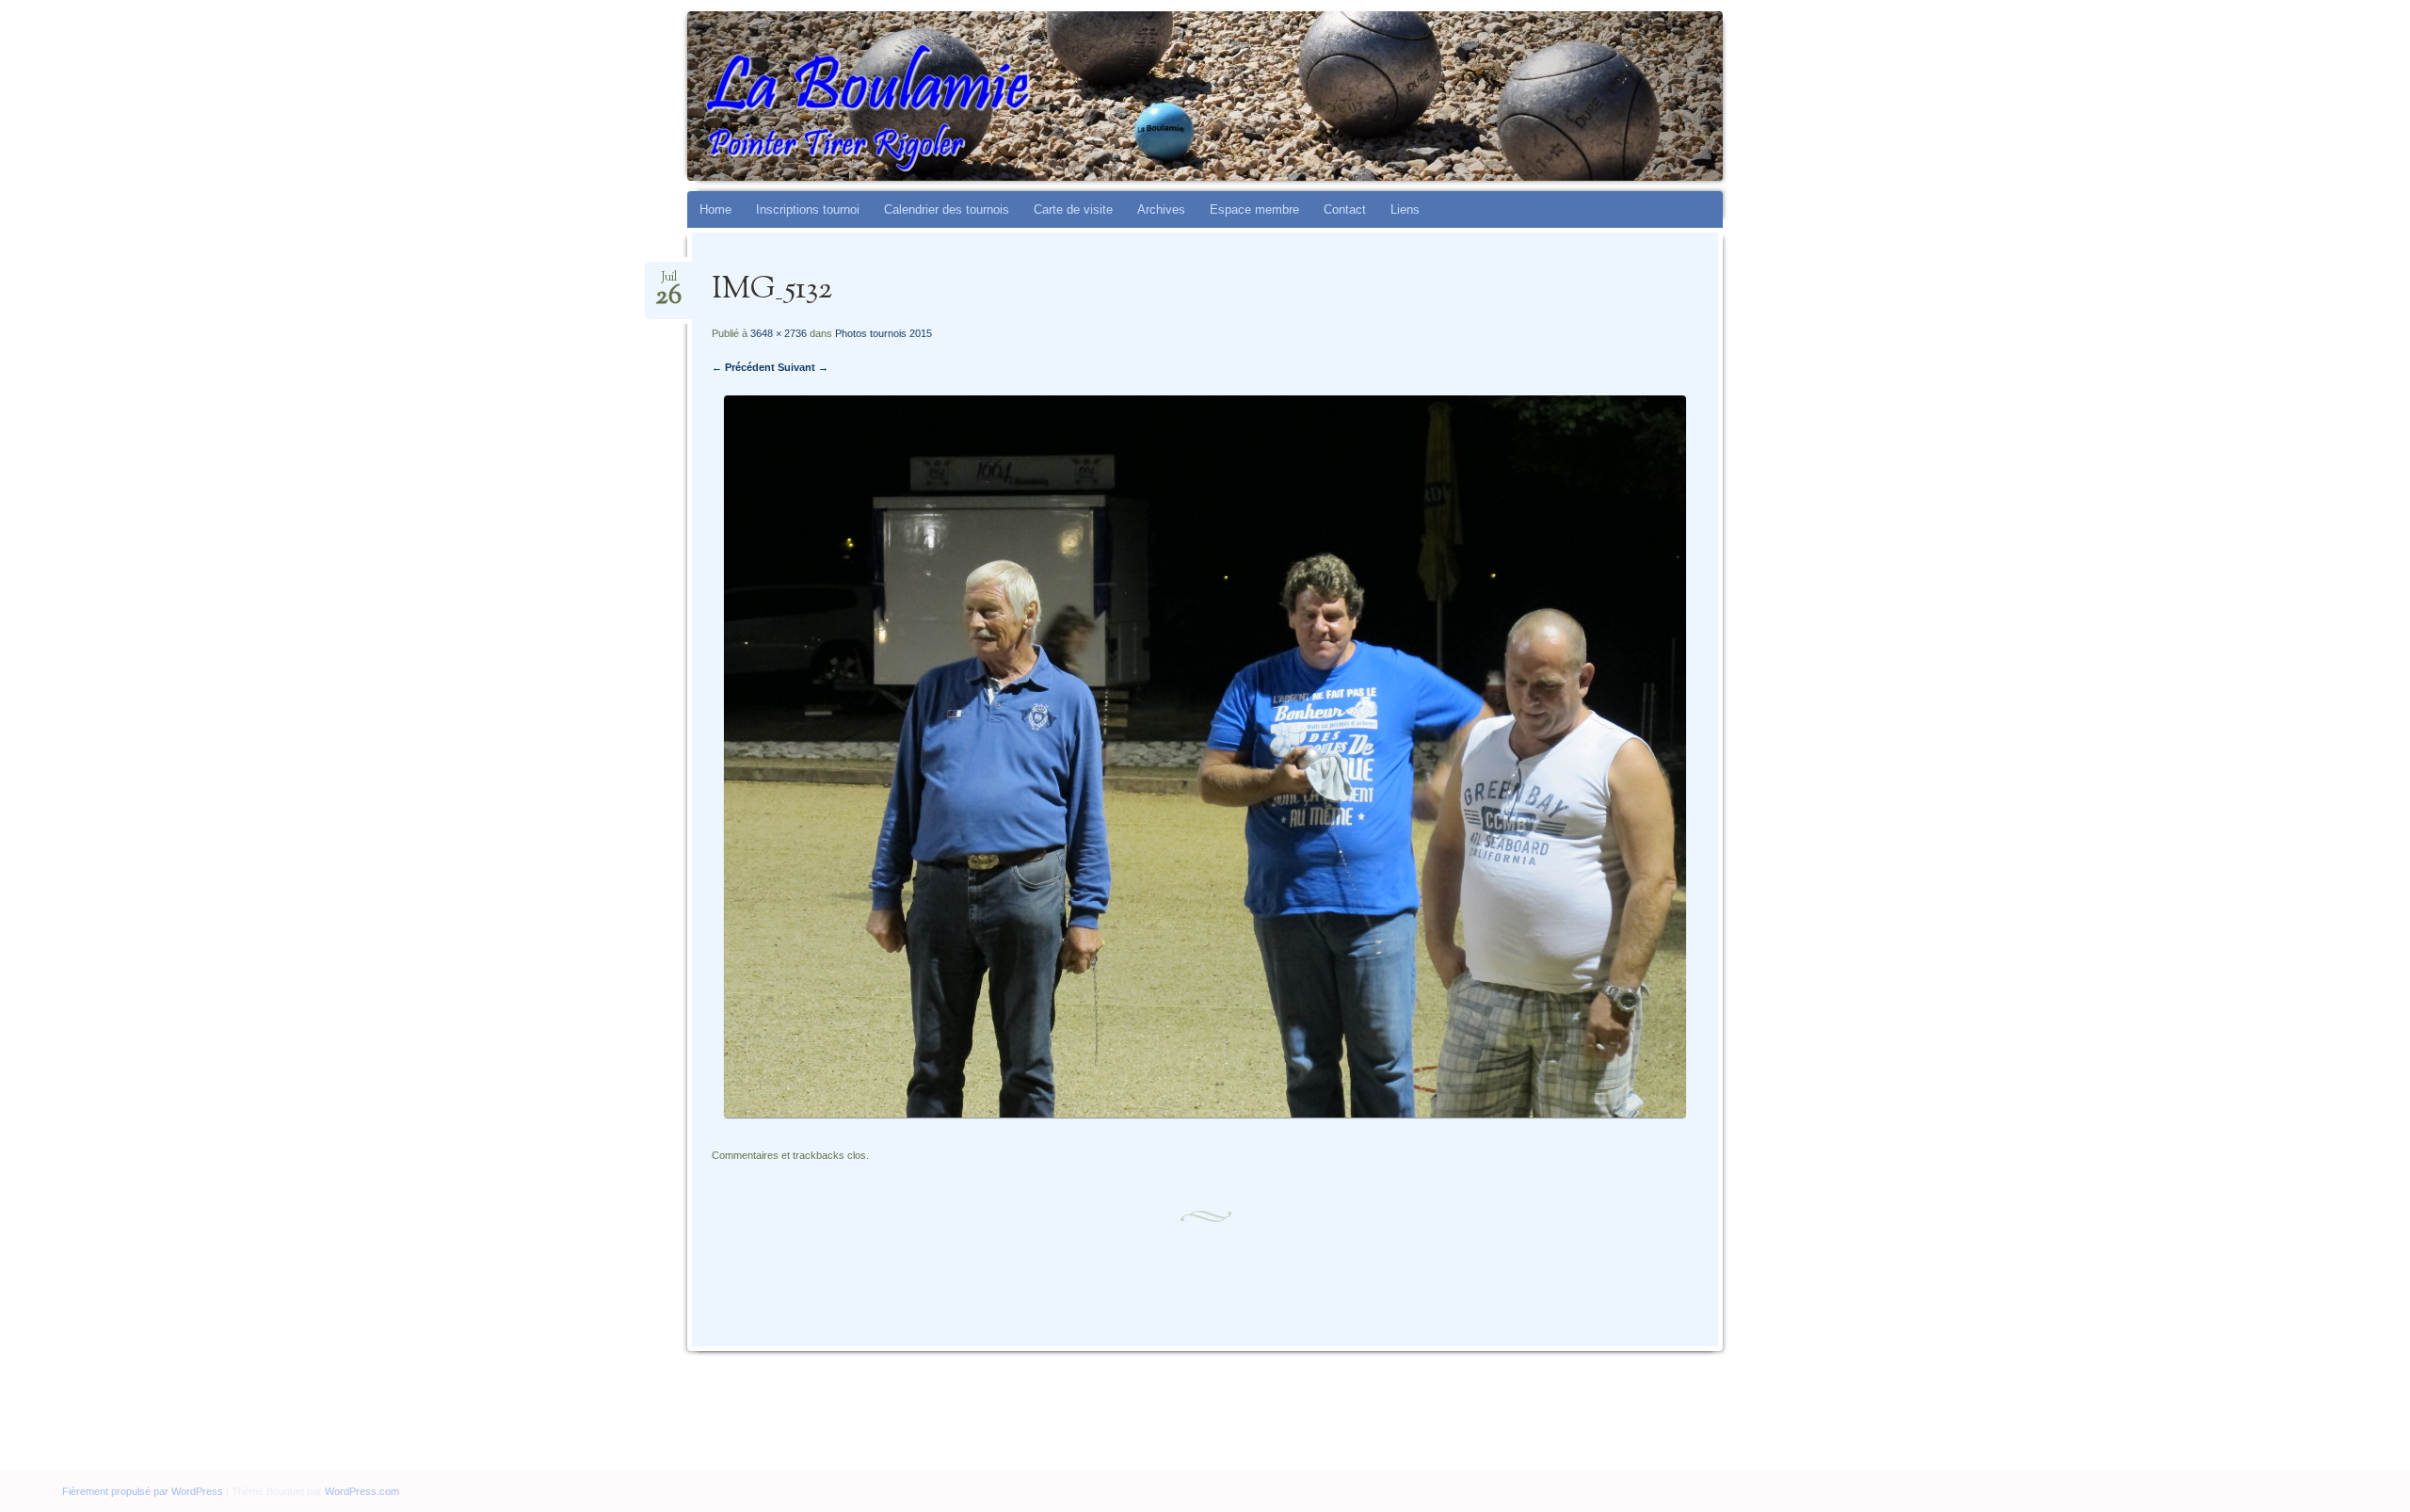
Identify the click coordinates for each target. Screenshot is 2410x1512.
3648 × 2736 (779, 333)
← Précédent (743, 367)
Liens (1405, 209)
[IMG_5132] (1205, 1113)
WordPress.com (362, 1491)
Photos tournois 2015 (884, 333)
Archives (1161, 209)
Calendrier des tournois (947, 209)
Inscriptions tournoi (808, 209)
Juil (668, 283)
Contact (1345, 209)
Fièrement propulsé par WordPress (143, 1491)
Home (715, 209)
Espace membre (1254, 209)
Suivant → (803, 367)
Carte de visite (1073, 209)
